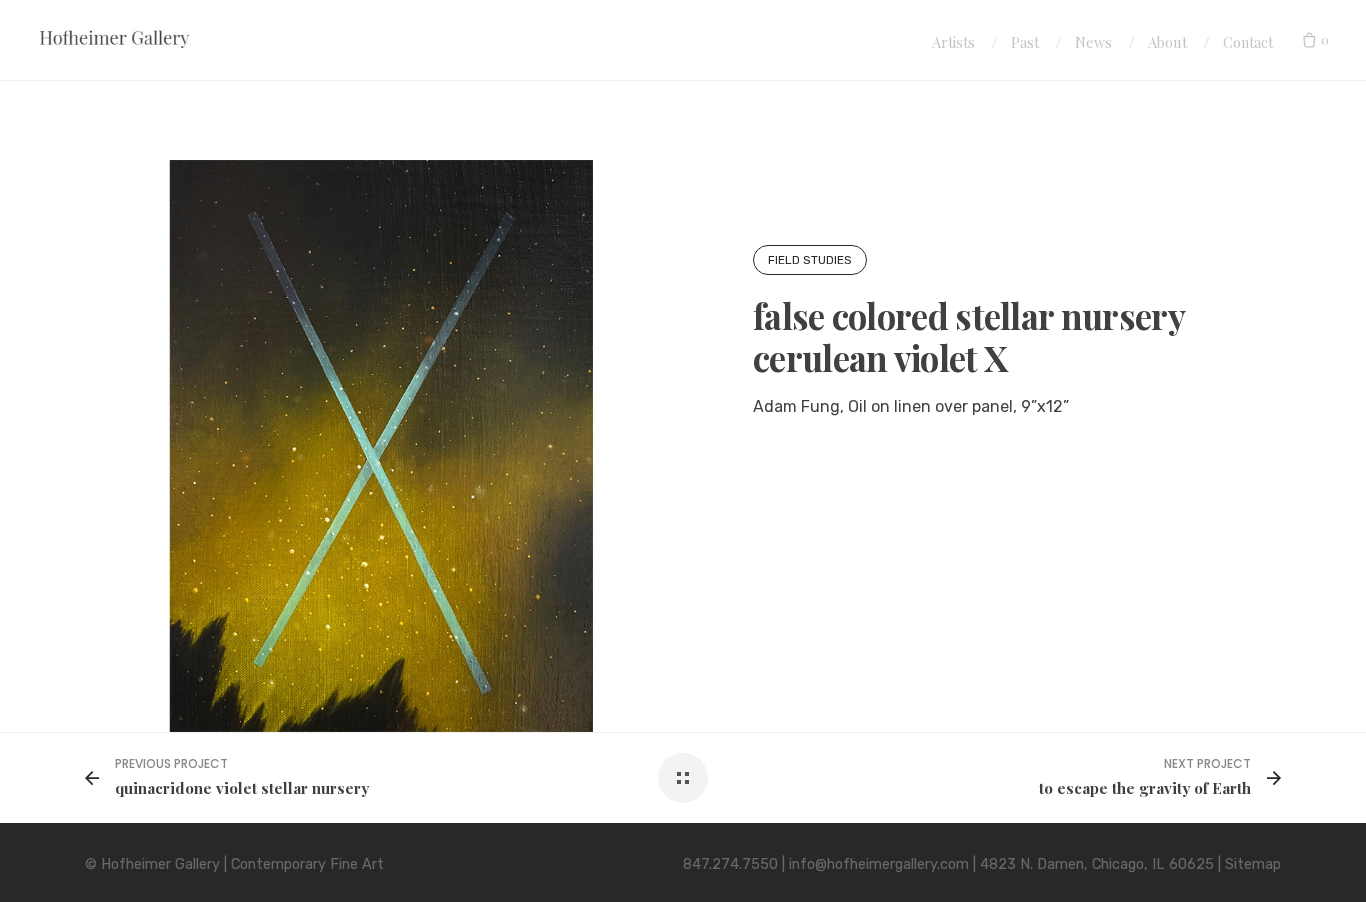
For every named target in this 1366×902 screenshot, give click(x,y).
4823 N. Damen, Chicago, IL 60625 (1097, 864)
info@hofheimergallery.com (879, 864)
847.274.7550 (730, 864)
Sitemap (1253, 864)
